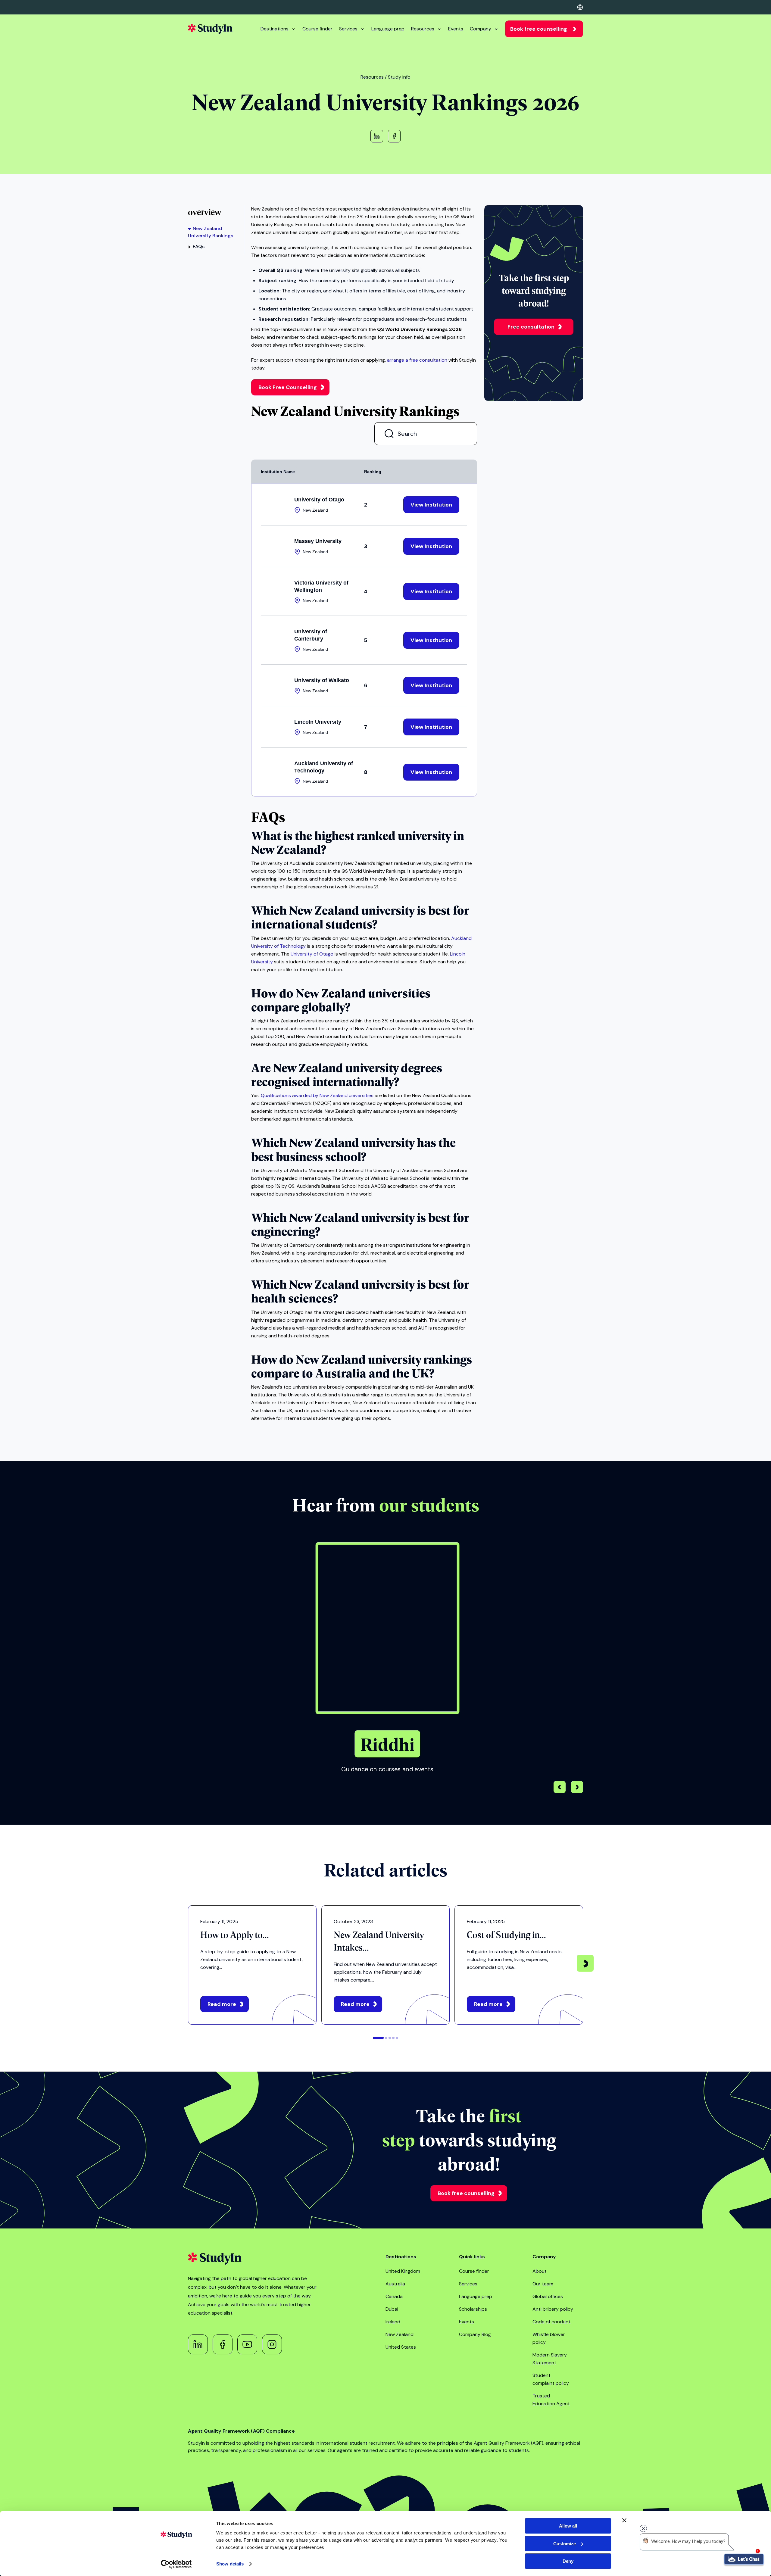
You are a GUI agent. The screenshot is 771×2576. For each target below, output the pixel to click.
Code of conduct (551, 2322)
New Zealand (400, 2334)
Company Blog (475, 2334)
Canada (394, 2296)
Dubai (392, 2309)
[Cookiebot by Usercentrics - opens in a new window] (176, 2564)
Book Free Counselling (288, 387)
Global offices (548, 2296)
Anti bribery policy (553, 2309)
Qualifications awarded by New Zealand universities (317, 1095)
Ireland (393, 2322)
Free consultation (531, 327)
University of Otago (312, 954)
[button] (577, 1788)
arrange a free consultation (417, 360)
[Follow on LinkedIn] (198, 2344)
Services (348, 29)
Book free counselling (539, 29)
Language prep (388, 29)
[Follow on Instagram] (272, 2344)
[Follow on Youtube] (247, 2344)
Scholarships (473, 2309)
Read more (222, 2004)
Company (481, 29)
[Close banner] (624, 2520)
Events (456, 29)
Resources (423, 29)
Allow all (568, 2526)
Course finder (317, 29)
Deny (568, 2561)
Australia (395, 2284)
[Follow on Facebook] (223, 2344)
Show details (230, 2564)
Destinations (275, 29)
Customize (565, 2544)
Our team (543, 2284)
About (540, 2271)
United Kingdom (403, 2271)
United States (401, 2347)
